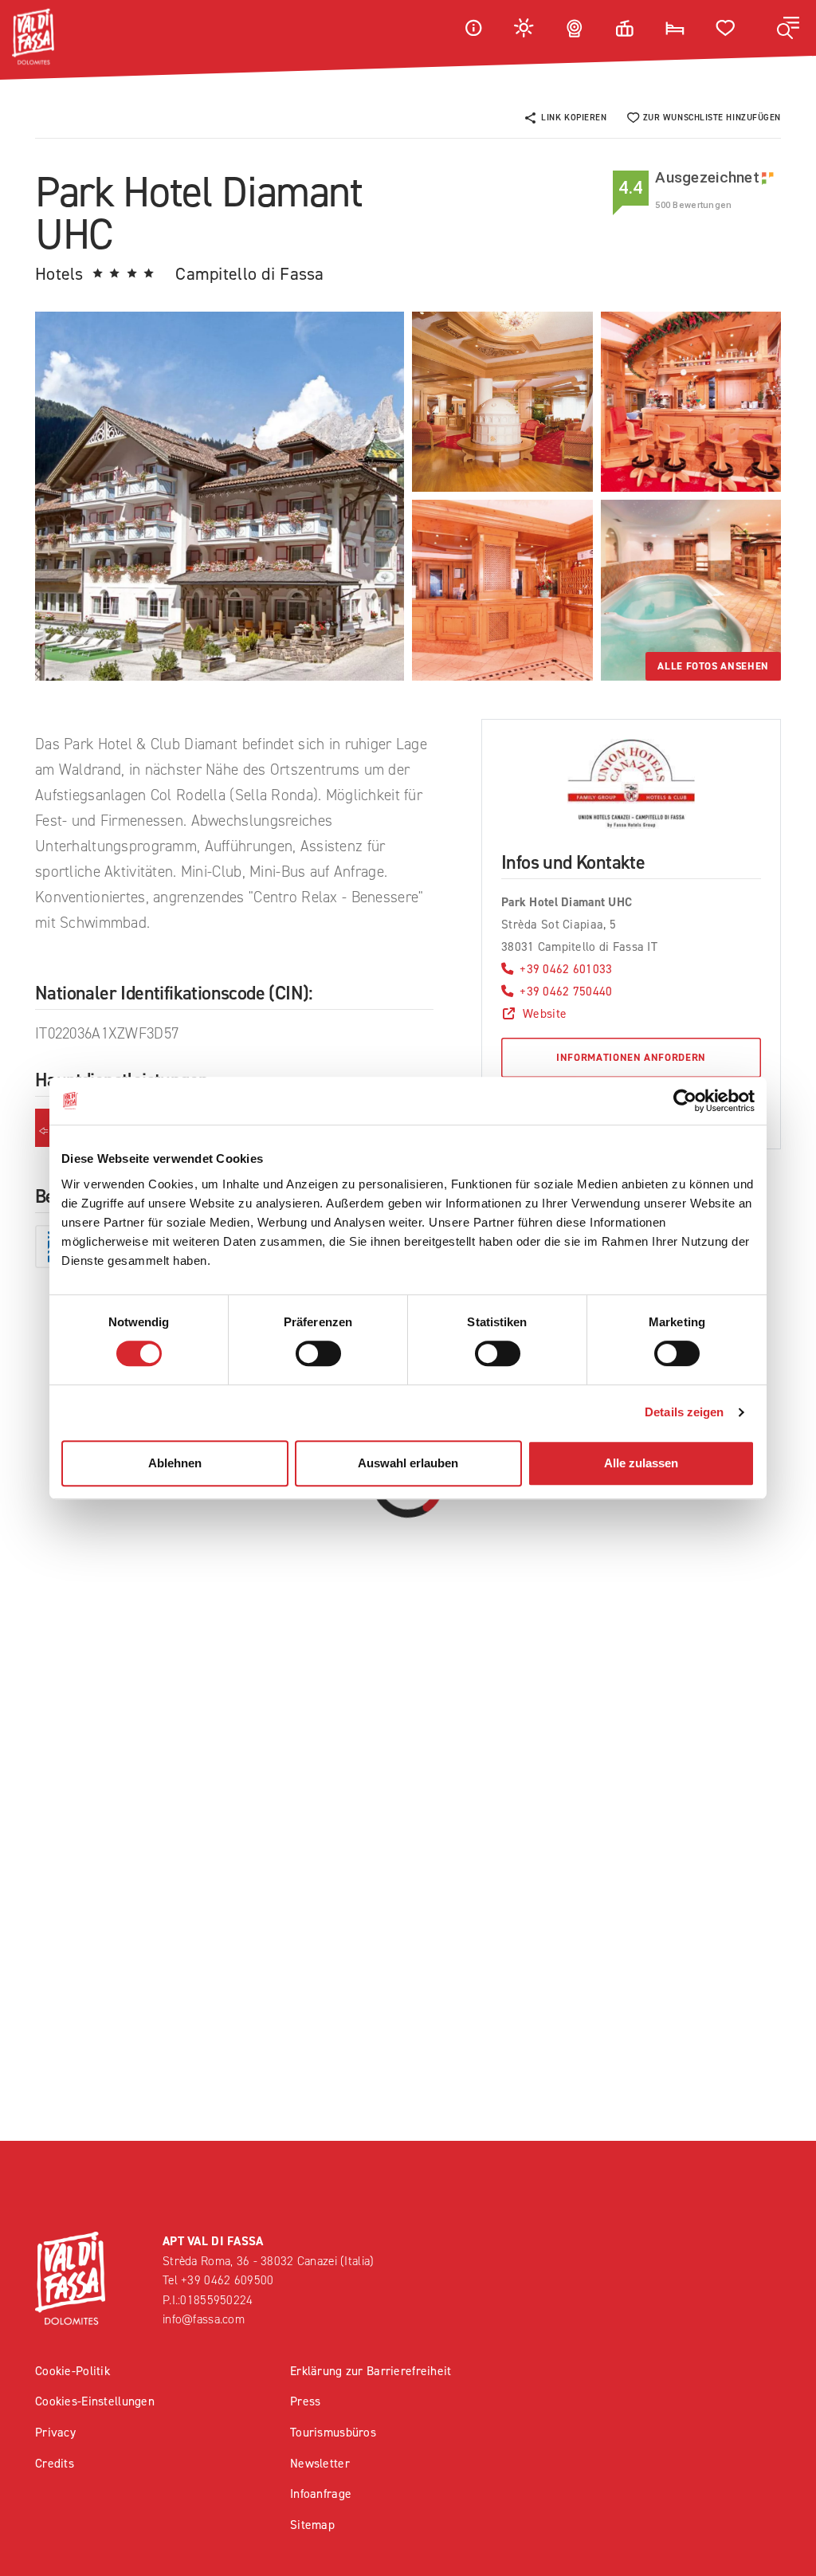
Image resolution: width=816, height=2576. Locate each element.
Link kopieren (574, 118)
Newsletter (320, 2463)
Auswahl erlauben (408, 1463)
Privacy (55, 2432)
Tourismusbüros (333, 2432)
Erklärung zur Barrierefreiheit (371, 2371)
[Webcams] (575, 27)
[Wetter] (524, 27)
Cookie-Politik (73, 2371)
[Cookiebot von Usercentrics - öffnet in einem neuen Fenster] (685, 1101)
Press (305, 2401)
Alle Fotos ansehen (713, 666)
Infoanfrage (321, 2494)
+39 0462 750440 (566, 991)
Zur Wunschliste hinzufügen (712, 118)
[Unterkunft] (675, 27)
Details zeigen (684, 1412)
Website (545, 1013)
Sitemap (312, 2525)
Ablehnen (175, 1463)
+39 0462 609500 (227, 2280)
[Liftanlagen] (625, 27)
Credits (55, 2463)
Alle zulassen (641, 1463)
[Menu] (788, 28)
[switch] (318, 1353)
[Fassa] (33, 37)
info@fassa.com (204, 2319)
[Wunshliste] (726, 27)
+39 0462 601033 (566, 969)
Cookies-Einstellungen (95, 2401)
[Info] (473, 27)
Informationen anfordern (631, 1057)
